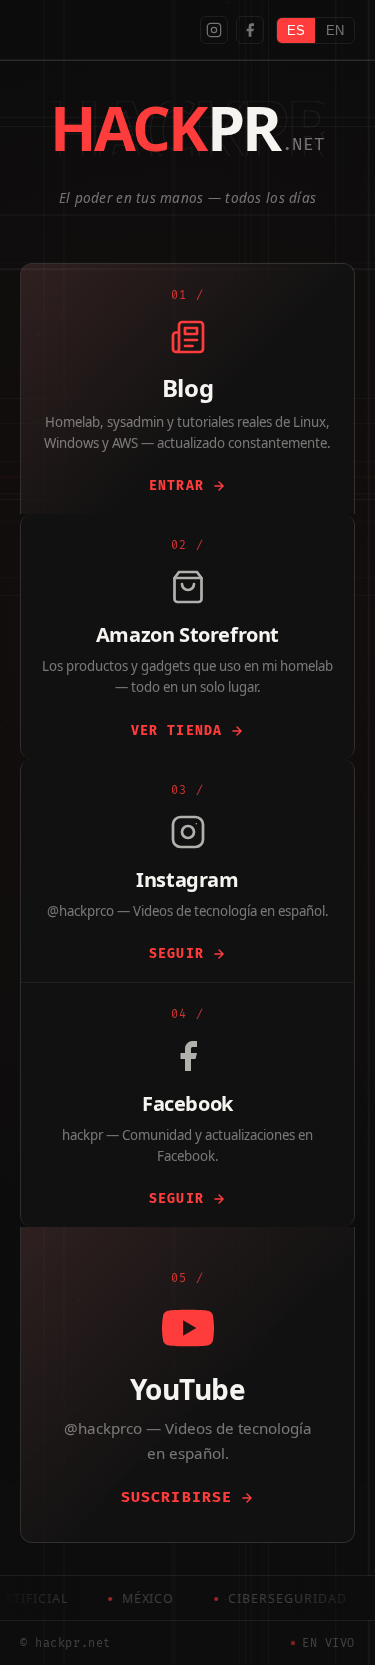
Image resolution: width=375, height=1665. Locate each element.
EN (335, 30)
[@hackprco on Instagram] (214, 30)
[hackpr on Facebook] (250, 30)
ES (296, 30)
